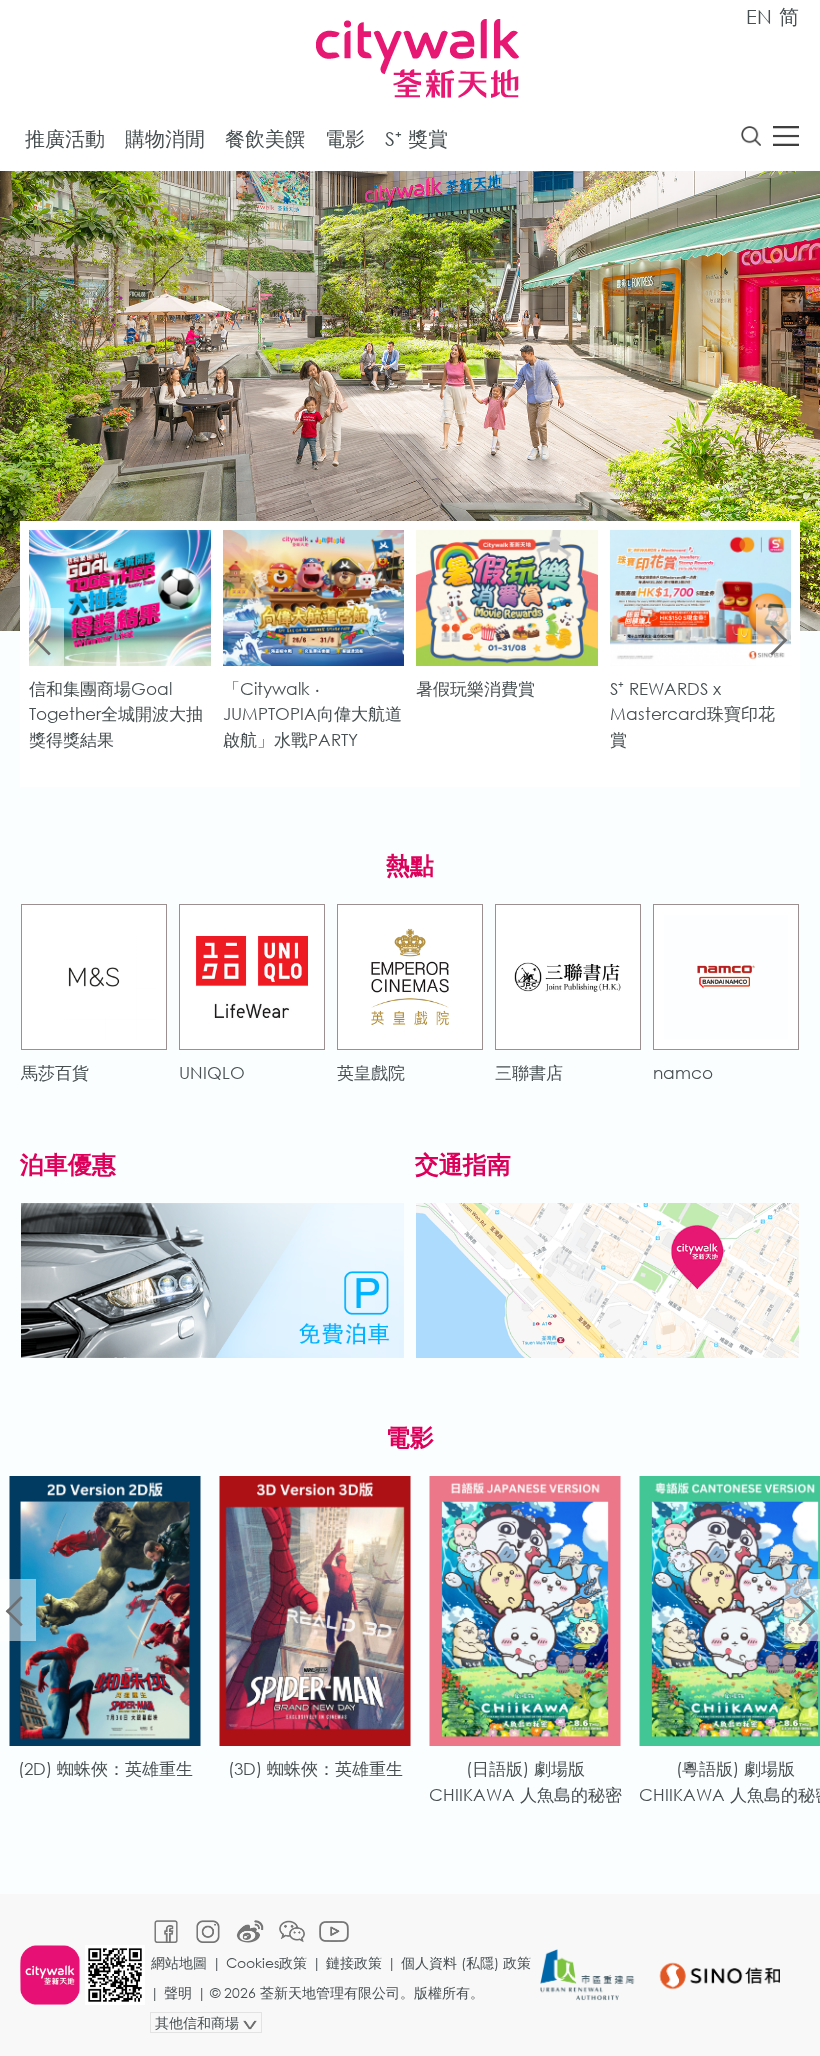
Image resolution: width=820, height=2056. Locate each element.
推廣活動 (65, 138)
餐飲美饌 (265, 138)
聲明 (178, 1992)
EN (759, 16)
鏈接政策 (354, 1962)
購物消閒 (165, 138)
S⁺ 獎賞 (416, 138)
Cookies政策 (266, 1962)
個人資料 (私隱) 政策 (466, 1962)
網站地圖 (179, 1962)
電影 (345, 138)
